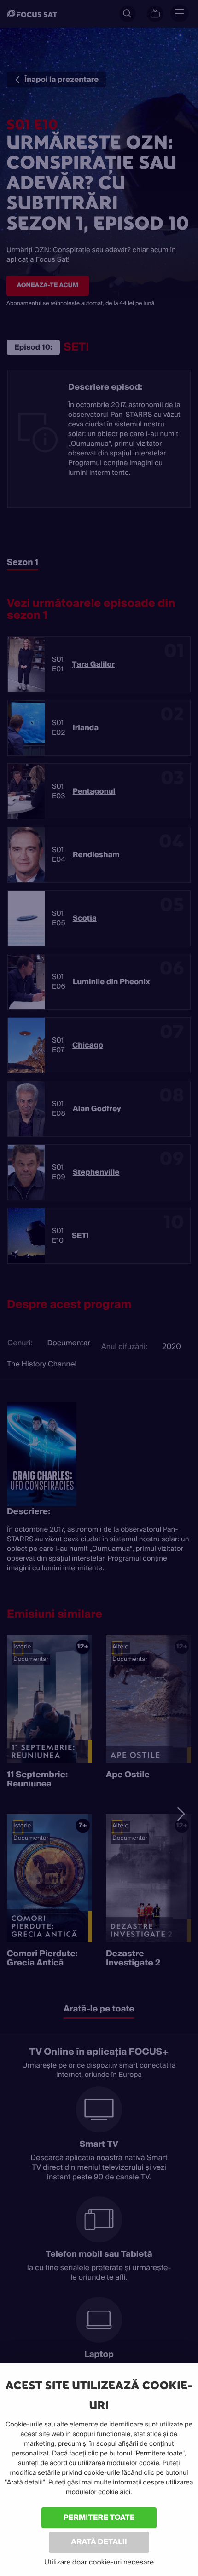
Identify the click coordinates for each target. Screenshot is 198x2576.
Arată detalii (99, 2542)
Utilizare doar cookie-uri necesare (99, 2562)
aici (125, 2492)
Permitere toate (99, 2517)
